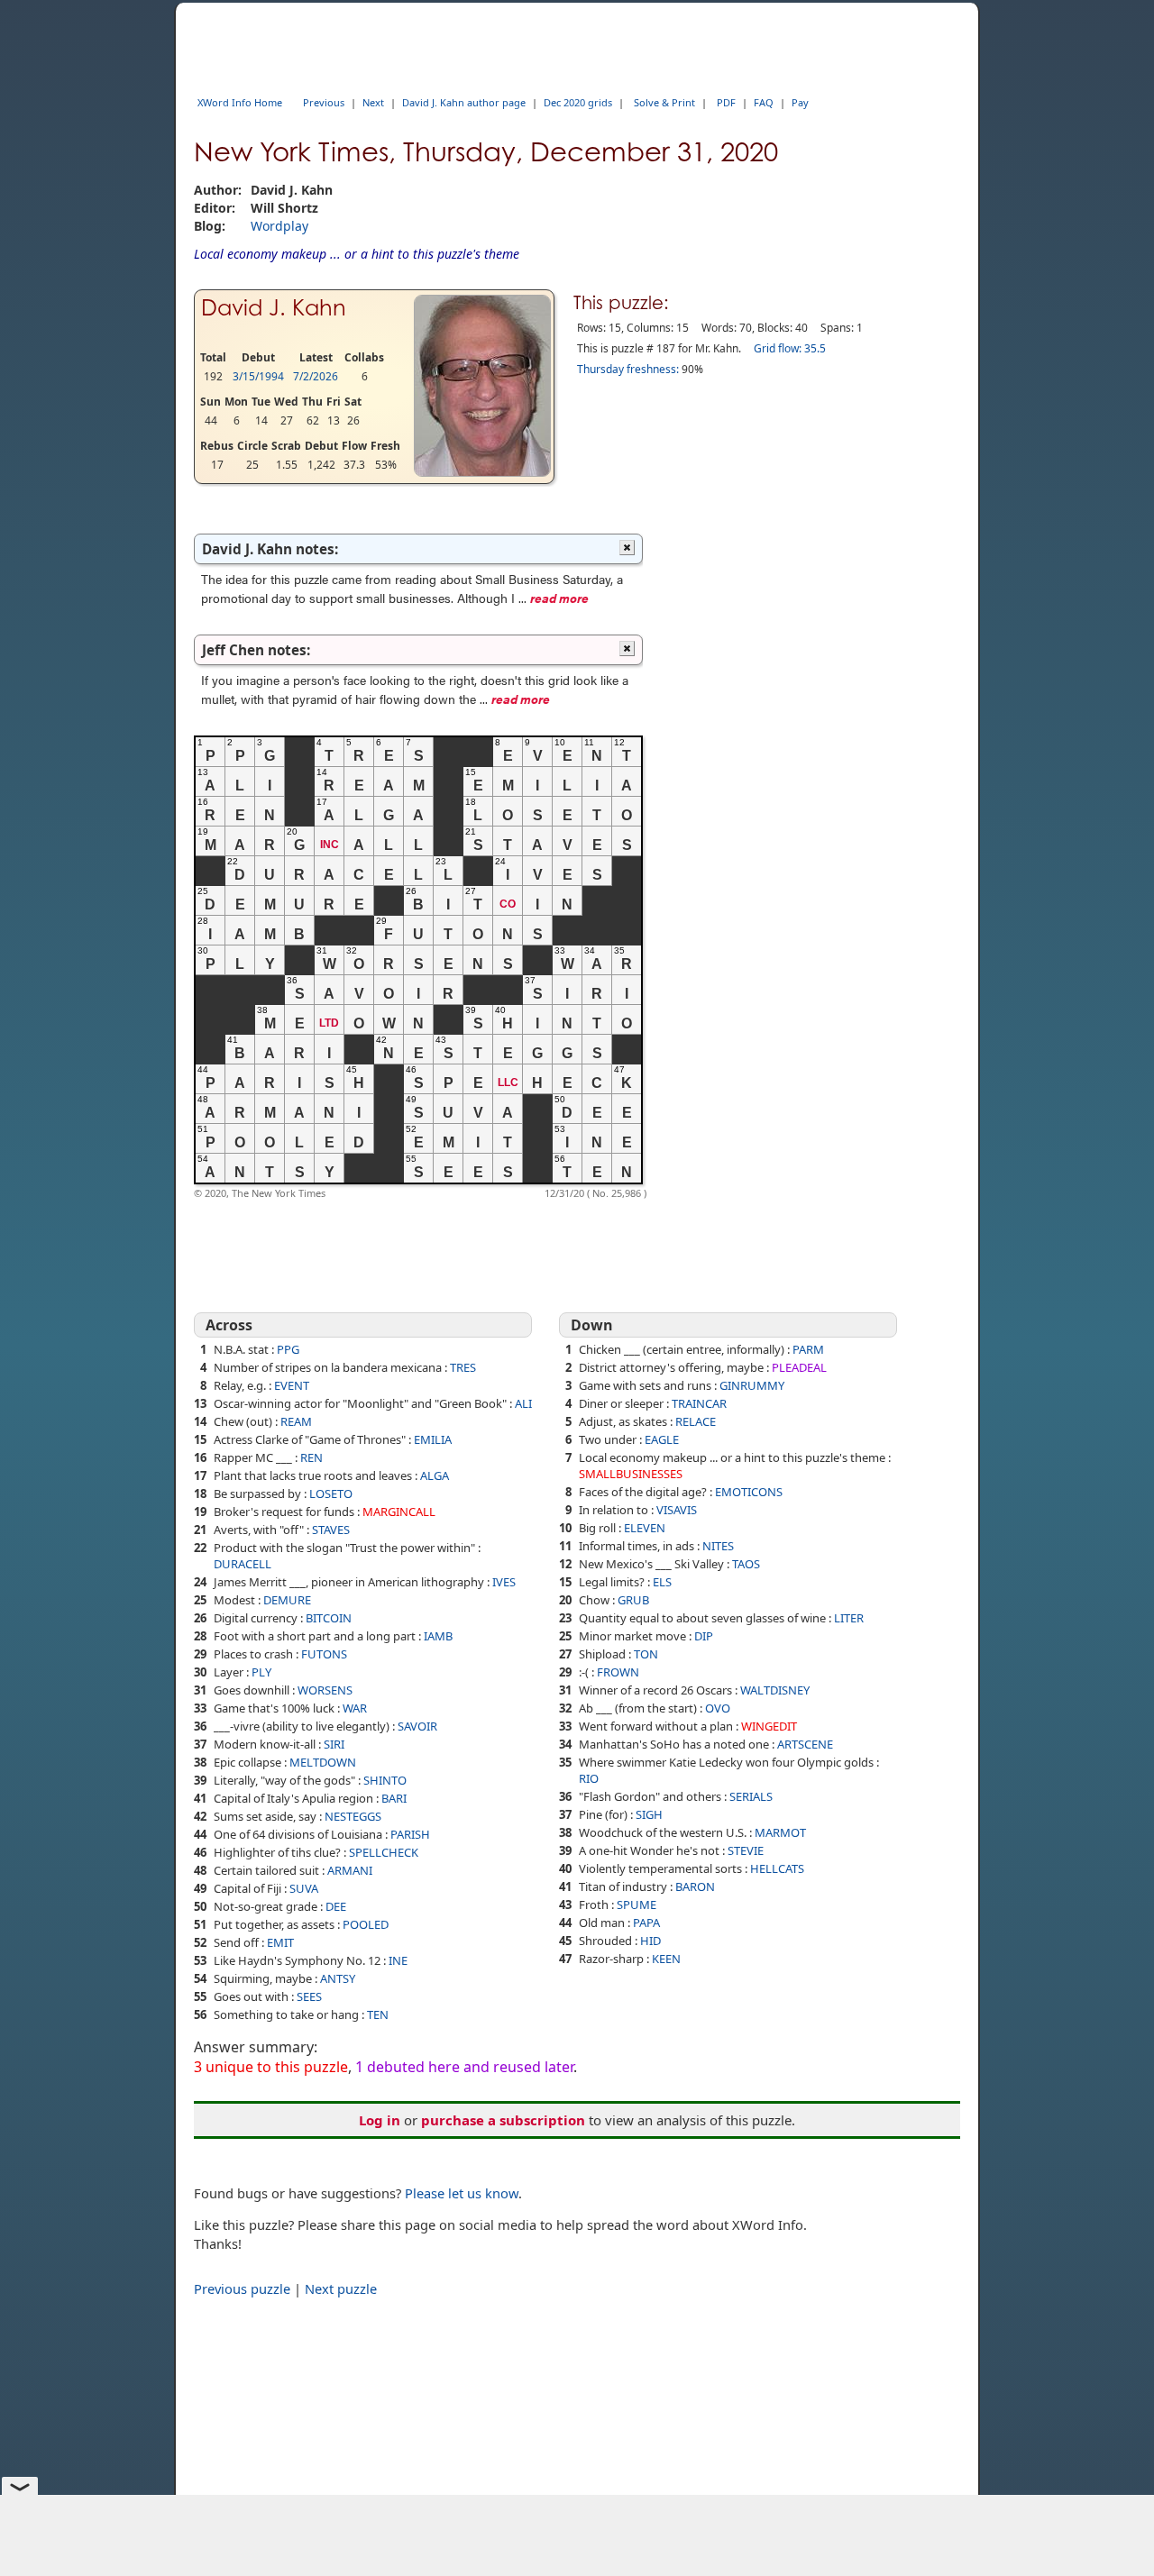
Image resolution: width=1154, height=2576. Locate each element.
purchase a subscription (503, 2120)
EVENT (292, 1385)
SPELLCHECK (384, 1852)
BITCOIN (329, 1618)
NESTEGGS (353, 1816)
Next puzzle (341, 2288)
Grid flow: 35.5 (790, 348)
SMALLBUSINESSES (631, 1474)
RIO (589, 1778)
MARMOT (780, 1832)
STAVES (331, 1530)
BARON (695, 1886)
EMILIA (433, 1439)
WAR (355, 1708)
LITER (849, 1618)
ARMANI (350, 1870)
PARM (808, 1349)
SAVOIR (417, 1726)
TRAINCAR (699, 1403)
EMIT (280, 1942)
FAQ (764, 102)
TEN (378, 2014)
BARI (394, 1798)
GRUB (633, 1600)
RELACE (696, 1421)
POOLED (366, 1924)
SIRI (334, 1744)
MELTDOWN (323, 1762)
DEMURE (287, 1600)
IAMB (438, 1636)
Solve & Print (664, 102)
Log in (380, 2120)
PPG (288, 1349)
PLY (261, 1672)
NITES (718, 1546)
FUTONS (324, 1654)
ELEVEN (645, 1528)
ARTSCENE (805, 1744)
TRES (463, 1367)
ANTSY (338, 1978)
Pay (800, 102)
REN (311, 1457)
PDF (726, 102)
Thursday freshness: (628, 369)
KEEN (666, 1959)
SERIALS (751, 1796)
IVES (504, 1582)
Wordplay (279, 226)
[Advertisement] (906, 854)
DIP (704, 1636)
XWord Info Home (240, 102)
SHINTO (385, 1780)
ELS (662, 1582)
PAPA (646, 1923)
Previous (324, 102)
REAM (296, 1421)
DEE (336, 1906)
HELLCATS (777, 1868)
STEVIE (746, 1850)
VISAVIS (677, 1510)
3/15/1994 (258, 376)
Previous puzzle (242, 2288)
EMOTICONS (749, 1492)
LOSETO (331, 1494)
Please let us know (462, 2193)
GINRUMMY (752, 1385)
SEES (309, 1996)
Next (373, 102)
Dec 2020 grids (578, 102)
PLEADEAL (799, 1367)
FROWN (618, 1672)
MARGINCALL (399, 1512)
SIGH (649, 1814)
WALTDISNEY (775, 1690)
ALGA (435, 1475)
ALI (523, 1403)
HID (650, 1941)
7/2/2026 (316, 376)
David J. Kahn (274, 308)
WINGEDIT (769, 1726)
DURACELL (243, 1564)
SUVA (304, 1888)
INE (398, 1960)
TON (646, 1654)
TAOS (746, 1564)
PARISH (410, 1834)
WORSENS (325, 1690)
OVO (718, 1708)
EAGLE (662, 1439)
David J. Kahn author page (464, 102)
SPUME (637, 1905)
